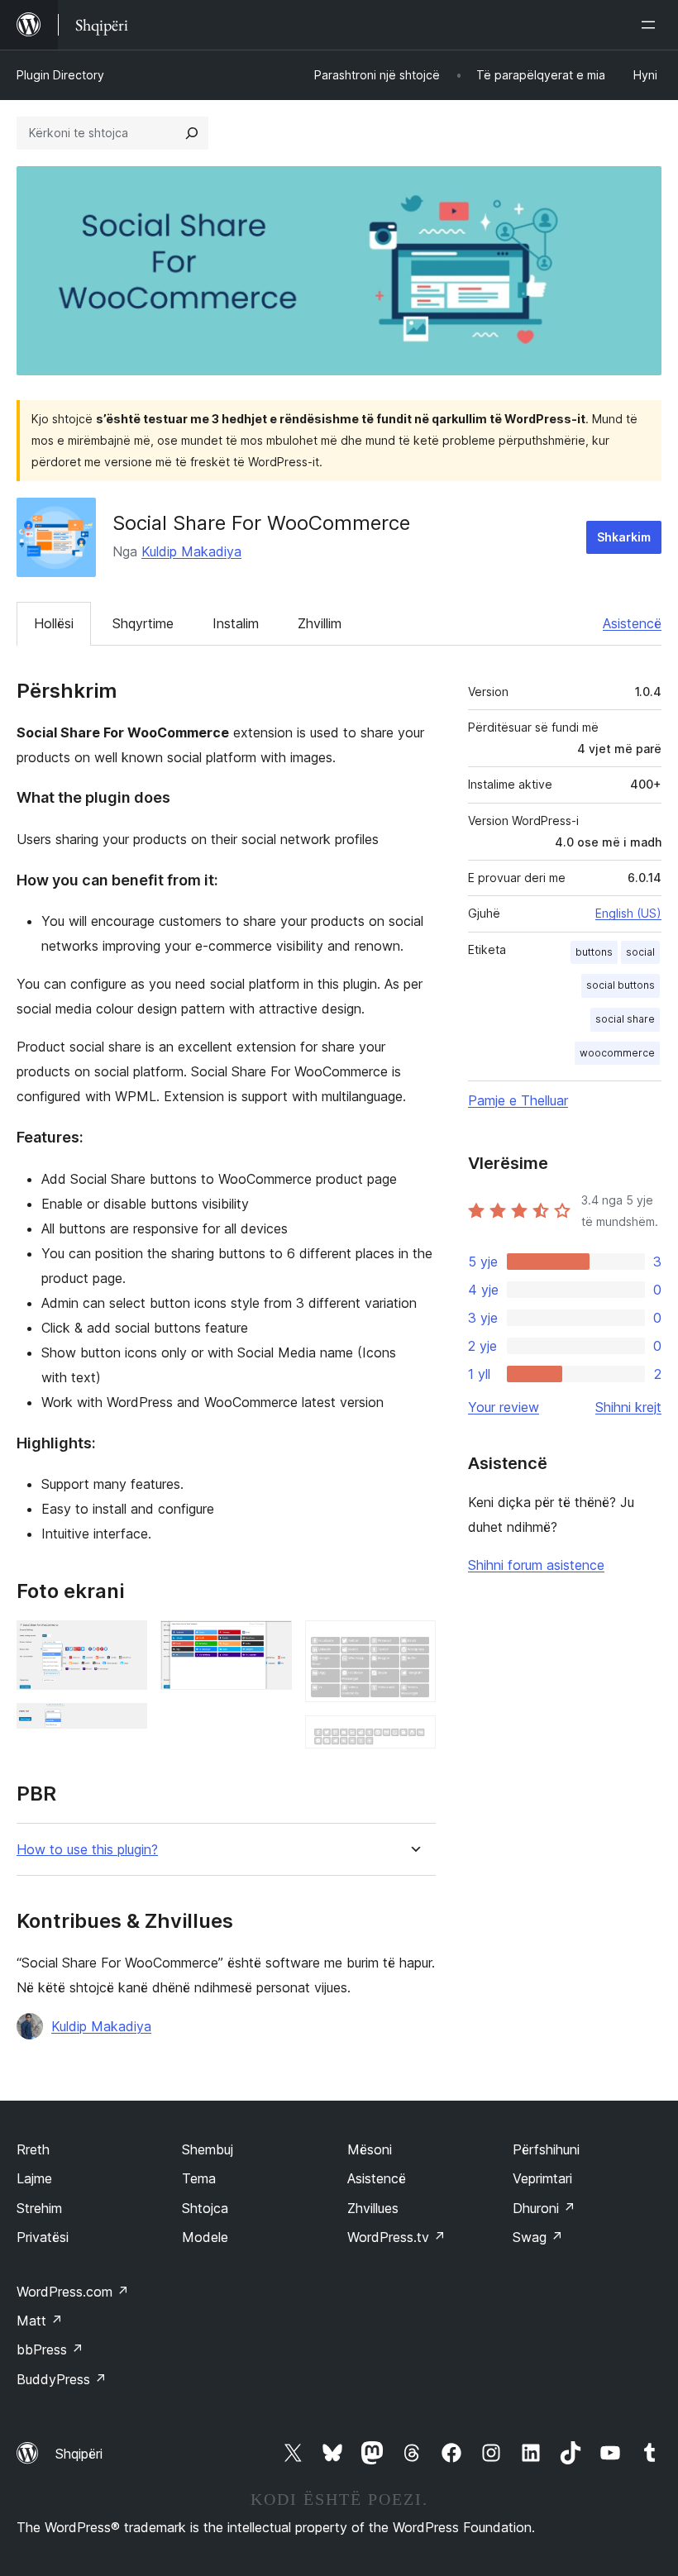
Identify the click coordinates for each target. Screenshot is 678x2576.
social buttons (621, 985)
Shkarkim (624, 537)
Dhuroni (544, 2208)
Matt (40, 2321)
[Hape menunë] (652, 25)
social (640, 952)
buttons (594, 952)
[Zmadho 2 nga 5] (125, 1725)
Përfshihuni (546, 2149)
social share (625, 1019)
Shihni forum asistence (536, 1565)
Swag (538, 2237)
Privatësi (43, 2237)
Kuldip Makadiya (191, 551)
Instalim (236, 623)
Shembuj (208, 2149)
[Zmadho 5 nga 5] (413, 1738)
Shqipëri (79, 2454)
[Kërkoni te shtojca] (192, 133)
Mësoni (370, 2149)
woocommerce (617, 1053)
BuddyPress (62, 2379)
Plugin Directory (60, 75)
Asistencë (632, 623)
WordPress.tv (396, 2237)
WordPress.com (73, 2292)
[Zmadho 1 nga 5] (125, 1643)
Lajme (34, 2178)
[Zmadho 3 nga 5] (270, 1643)
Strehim (39, 2208)
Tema (199, 2178)
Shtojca (205, 2208)
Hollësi (54, 623)
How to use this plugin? (87, 1850)
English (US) (628, 913)
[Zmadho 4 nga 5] (413, 1643)
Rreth (33, 2149)
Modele (205, 2237)
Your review (504, 1407)
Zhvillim (320, 623)
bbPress (50, 2349)
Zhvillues (373, 2208)
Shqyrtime (143, 623)
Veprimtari (542, 2178)
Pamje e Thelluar (518, 1100)
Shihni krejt (628, 1407)
